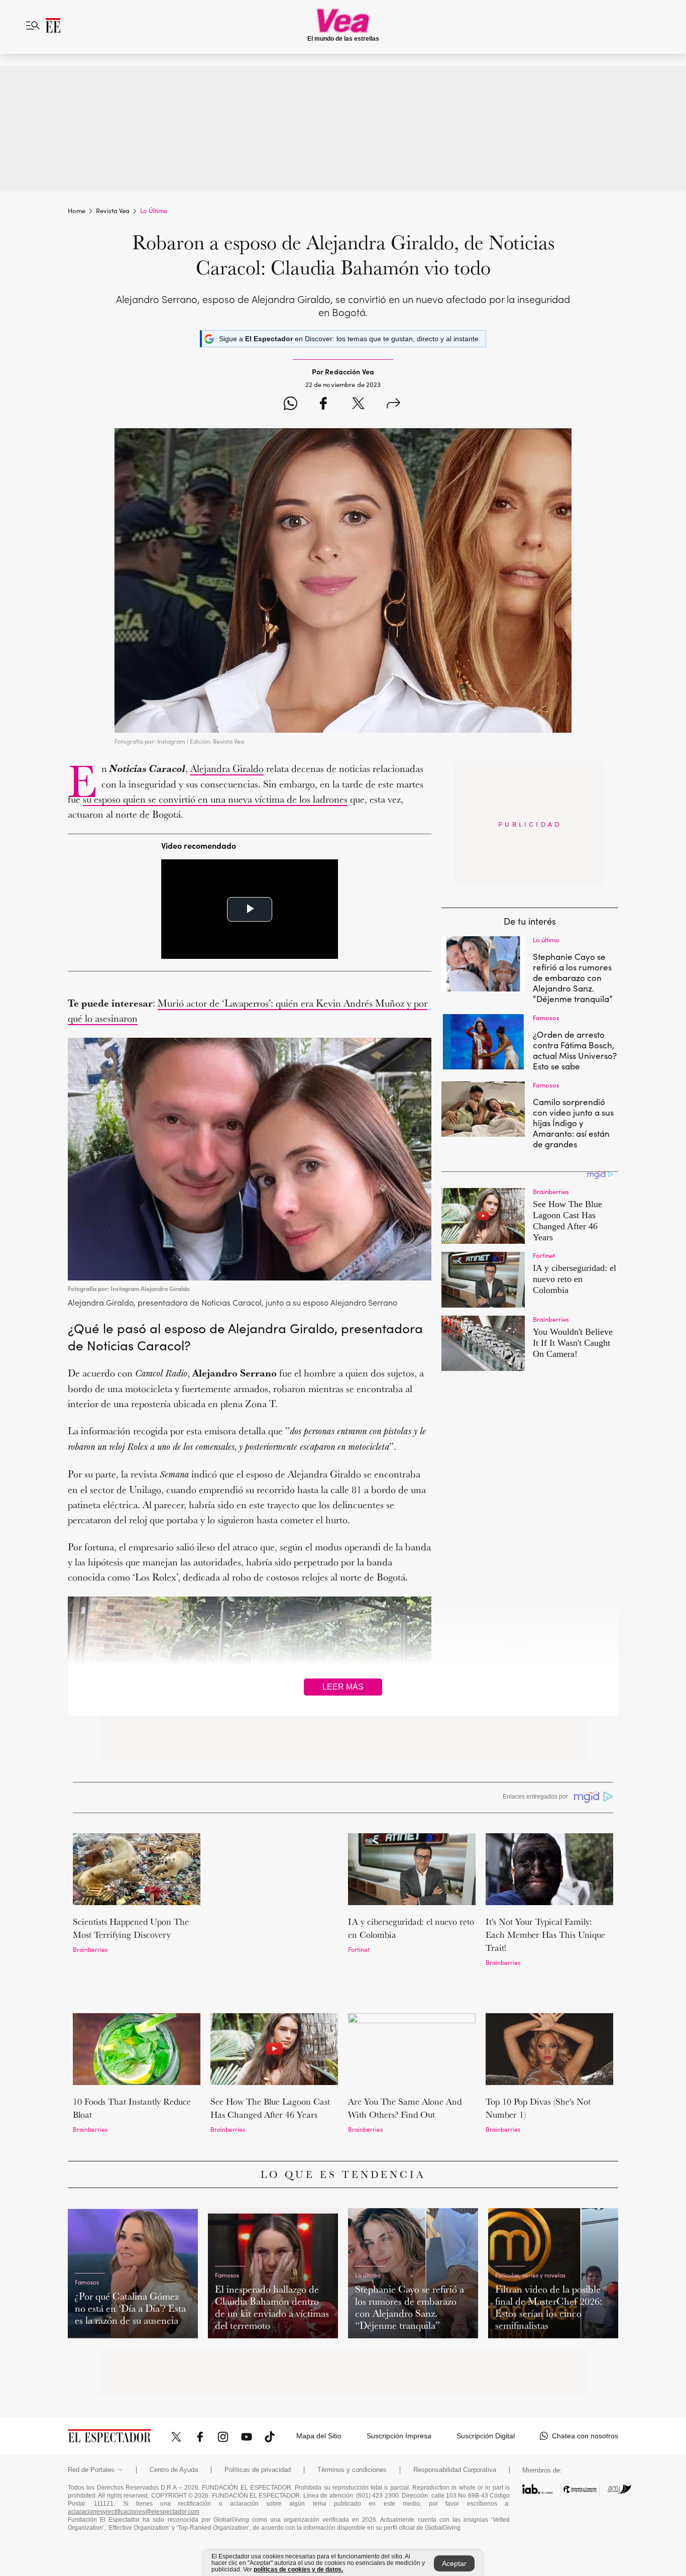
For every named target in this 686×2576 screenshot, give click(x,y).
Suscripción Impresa (399, 2384)
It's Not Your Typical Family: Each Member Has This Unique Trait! (545, 1935)
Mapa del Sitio (319, 2384)
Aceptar (454, 2563)
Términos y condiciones (352, 2418)
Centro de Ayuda (174, 2418)
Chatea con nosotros (585, 2384)
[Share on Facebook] (323, 405)
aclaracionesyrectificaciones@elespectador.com (134, 2460)
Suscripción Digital (486, 2384)
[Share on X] (358, 405)
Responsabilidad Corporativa (455, 2418)
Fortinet (359, 1949)
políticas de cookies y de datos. (298, 2569)
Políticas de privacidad (258, 2418)
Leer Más (343, 1687)
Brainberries (90, 1949)
